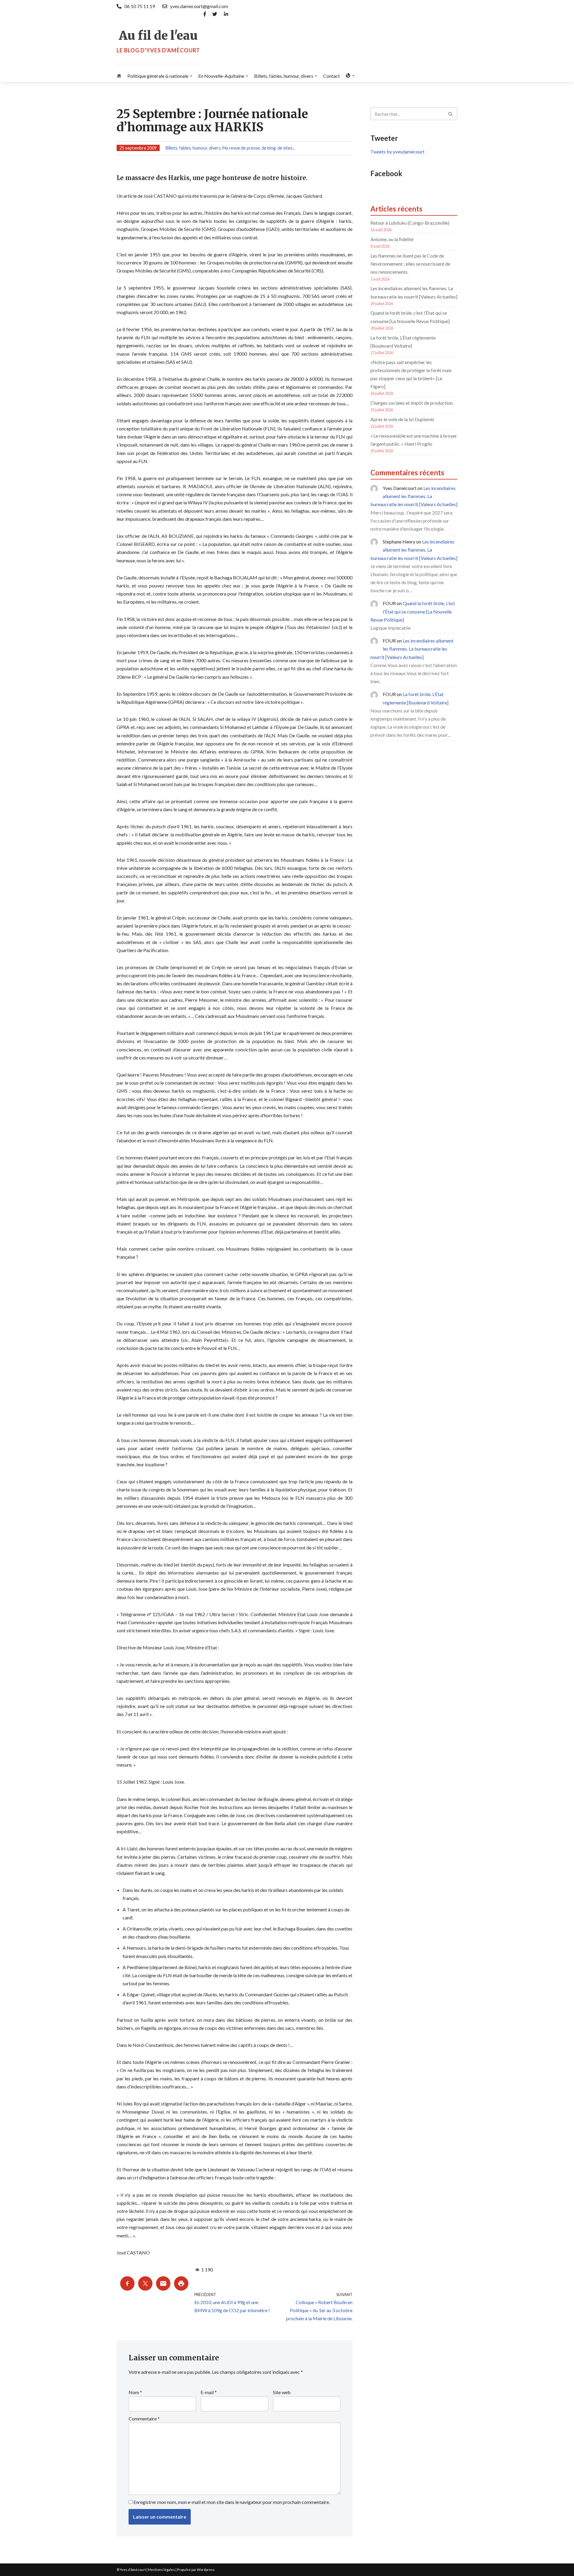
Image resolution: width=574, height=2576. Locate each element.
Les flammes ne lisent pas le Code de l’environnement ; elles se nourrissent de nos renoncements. (410, 264)
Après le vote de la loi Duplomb (402, 419)
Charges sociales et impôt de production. (412, 403)
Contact (332, 76)
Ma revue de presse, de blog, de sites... (259, 148)
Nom (135, 2392)
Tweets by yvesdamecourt (397, 152)
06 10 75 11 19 (140, 6)
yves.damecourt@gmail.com (199, 6)
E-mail (209, 2392)
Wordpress (206, 2570)
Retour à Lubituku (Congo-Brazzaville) (410, 223)
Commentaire (144, 2419)
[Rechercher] (451, 114)
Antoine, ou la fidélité (392, 239)
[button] (191, 76)
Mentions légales (161, 2570)
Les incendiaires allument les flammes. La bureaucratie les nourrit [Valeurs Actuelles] (414, 496)
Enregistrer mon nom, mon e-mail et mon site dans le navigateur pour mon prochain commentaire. (232, 2502)
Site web (282, 2392)
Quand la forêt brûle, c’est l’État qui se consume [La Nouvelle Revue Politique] (413, 611)
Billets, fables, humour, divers (193, 148)
